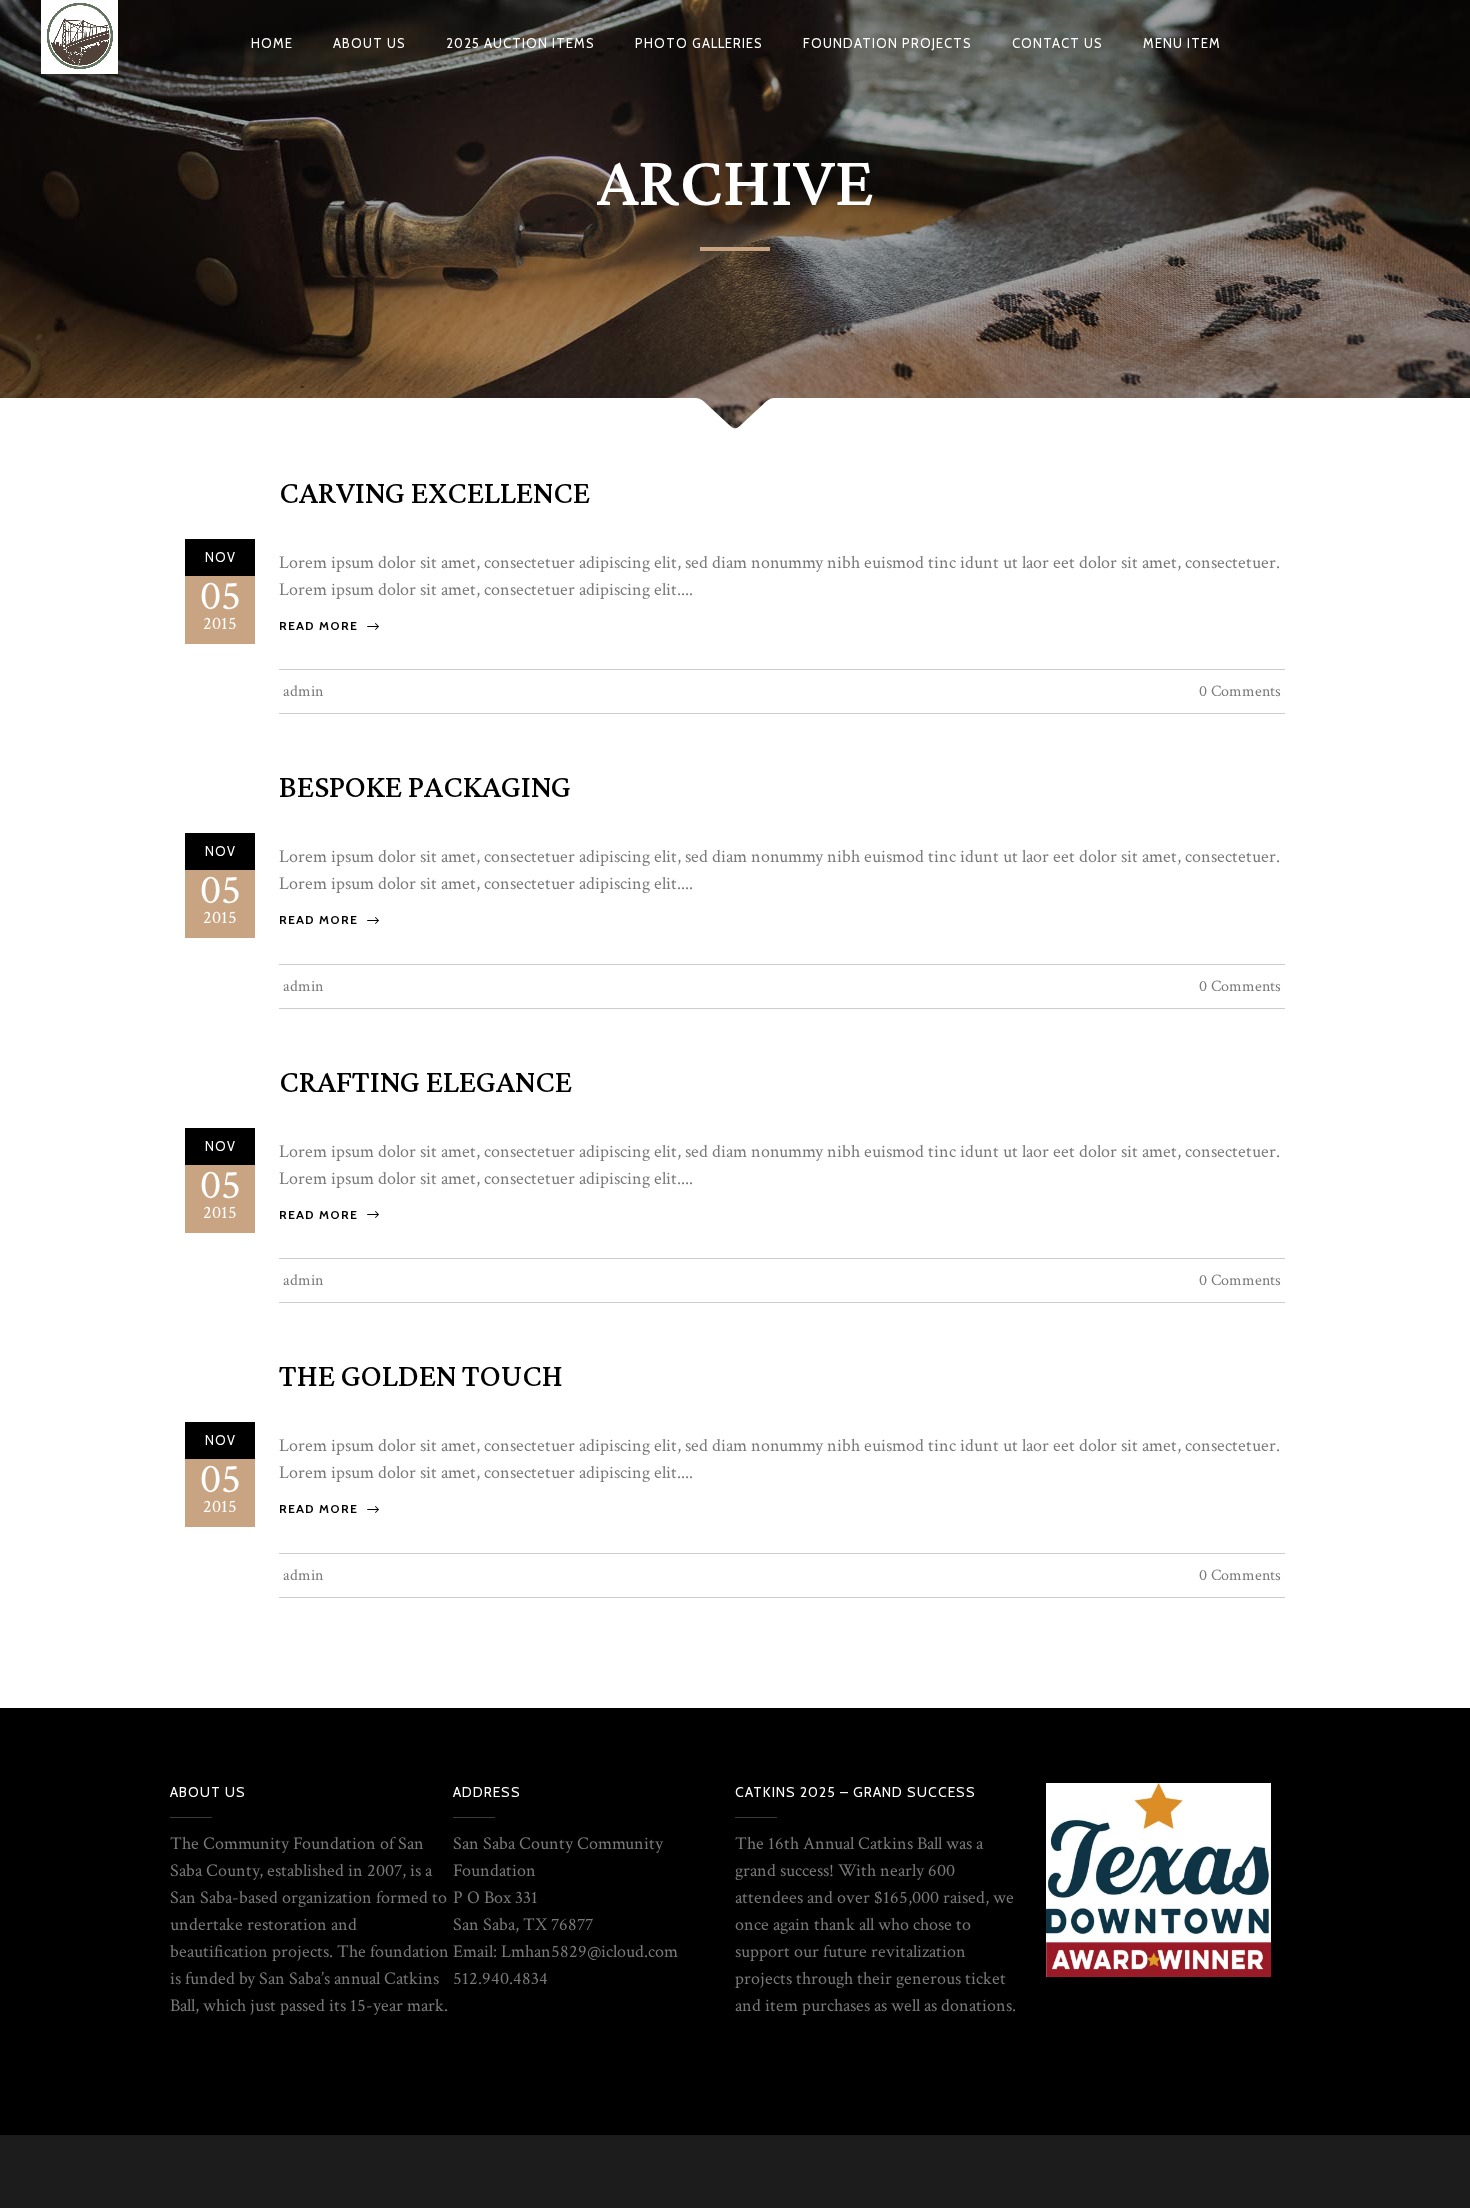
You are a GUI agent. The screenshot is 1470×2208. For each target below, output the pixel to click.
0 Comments (1240, 691)
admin (303, 691)
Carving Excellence (434, 494)
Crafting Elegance (425, 1083)
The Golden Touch (421, 1377)
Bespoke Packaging (425, 788)
